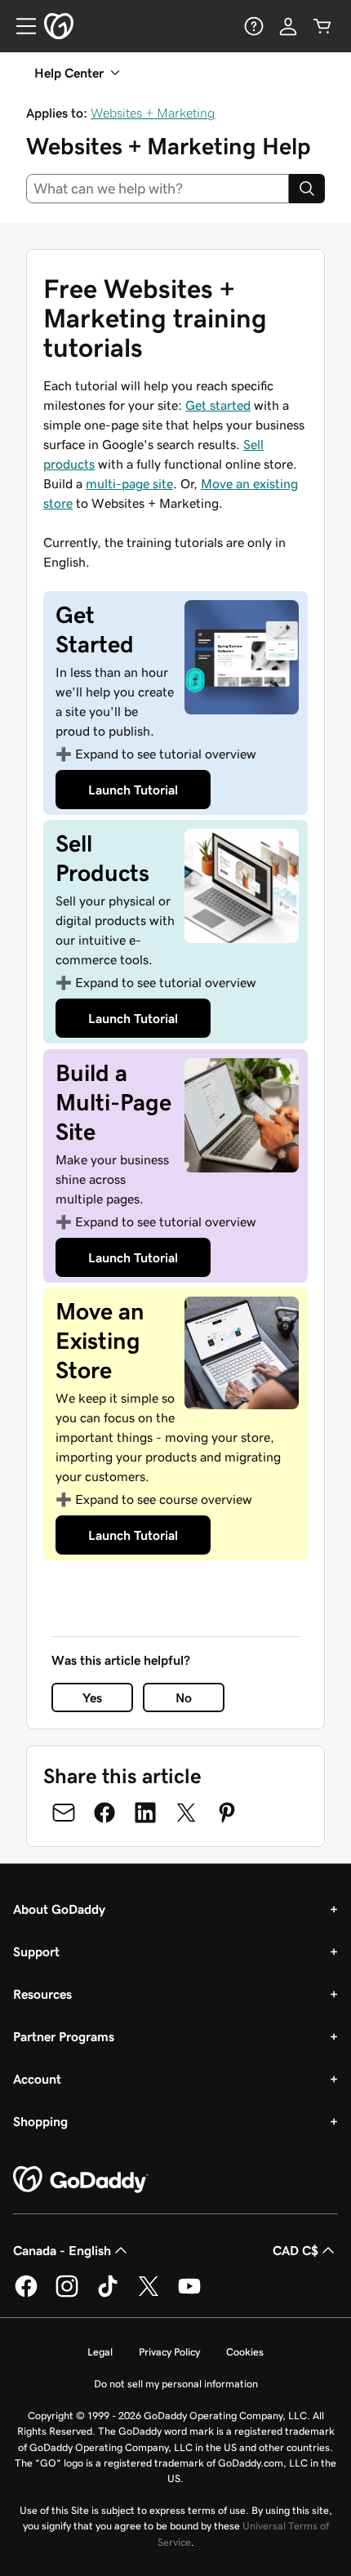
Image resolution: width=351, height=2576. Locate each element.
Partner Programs (64, 2036)
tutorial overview (166, 754)
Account (37, 2079)
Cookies (245, 2352)
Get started (218, 405)
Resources (42, 1994)
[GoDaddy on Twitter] (149, 2294)
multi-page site (129, 483)
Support (36, 1951)
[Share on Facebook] (104, 1813)
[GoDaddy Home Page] (81, 2180)
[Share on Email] (64, 1813)
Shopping (40, 2121)
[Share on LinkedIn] (145, 1813)
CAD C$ (295, 2250)
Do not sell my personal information (176, 2384)
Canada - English (62, 2250)
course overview (164, 1499)
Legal (100, 2352)
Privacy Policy (169, 2352)
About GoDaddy (59, 1909)
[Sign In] (288, 26)
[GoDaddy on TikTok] (108, 2294)
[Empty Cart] (322, 26)
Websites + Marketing (153, 113)
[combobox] (158, 189)
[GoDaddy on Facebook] (26, 2294)
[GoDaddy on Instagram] (67, 2294)
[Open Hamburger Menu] (20, 26)
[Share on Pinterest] (227, 1813)
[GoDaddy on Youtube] (189, 2294)
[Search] (307, 189)
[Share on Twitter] (186, 1813)
